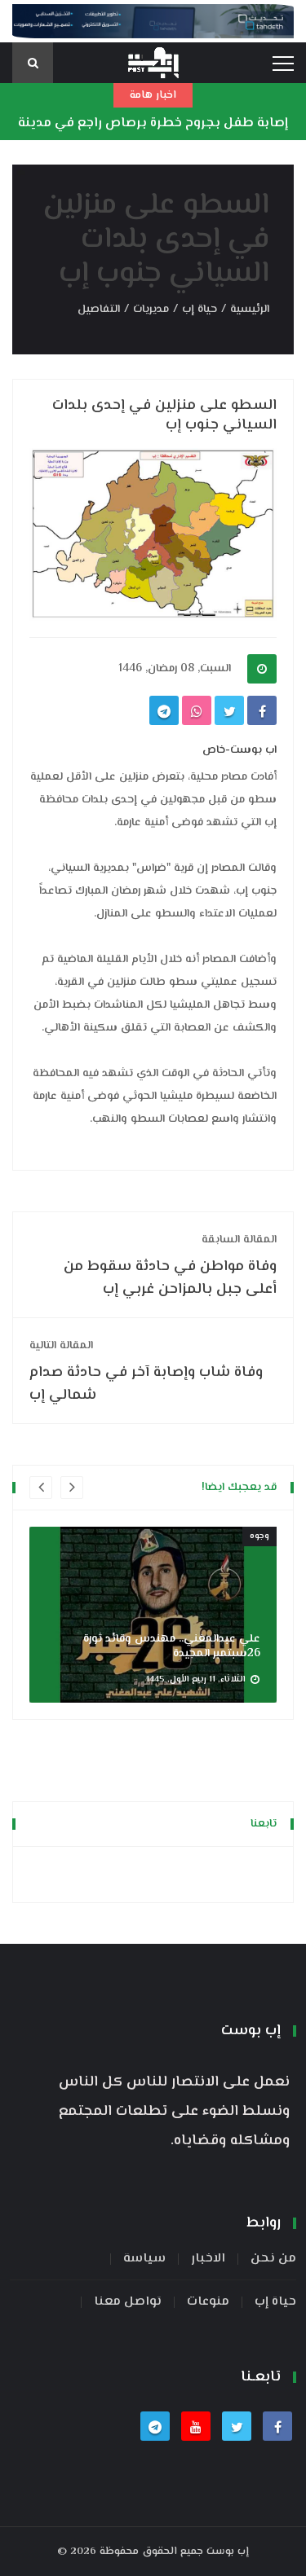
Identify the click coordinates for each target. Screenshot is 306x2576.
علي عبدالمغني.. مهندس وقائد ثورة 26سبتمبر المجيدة (172, 1646)
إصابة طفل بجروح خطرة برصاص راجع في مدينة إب (153, 136)
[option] (153, 1615)
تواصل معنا (128, 2302)
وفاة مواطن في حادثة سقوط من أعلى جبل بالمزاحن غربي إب (170, 1266)
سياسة (144, 2259)
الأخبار (208, 2259)
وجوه (259, 1536)
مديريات (151, 310)
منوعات (208, 2302)
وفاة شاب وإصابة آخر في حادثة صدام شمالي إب (146, 1372)
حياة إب (200, 310)
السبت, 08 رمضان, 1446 (175, 669)
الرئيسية (250, 310)
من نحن (273, 2259)
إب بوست (228, 2552)
